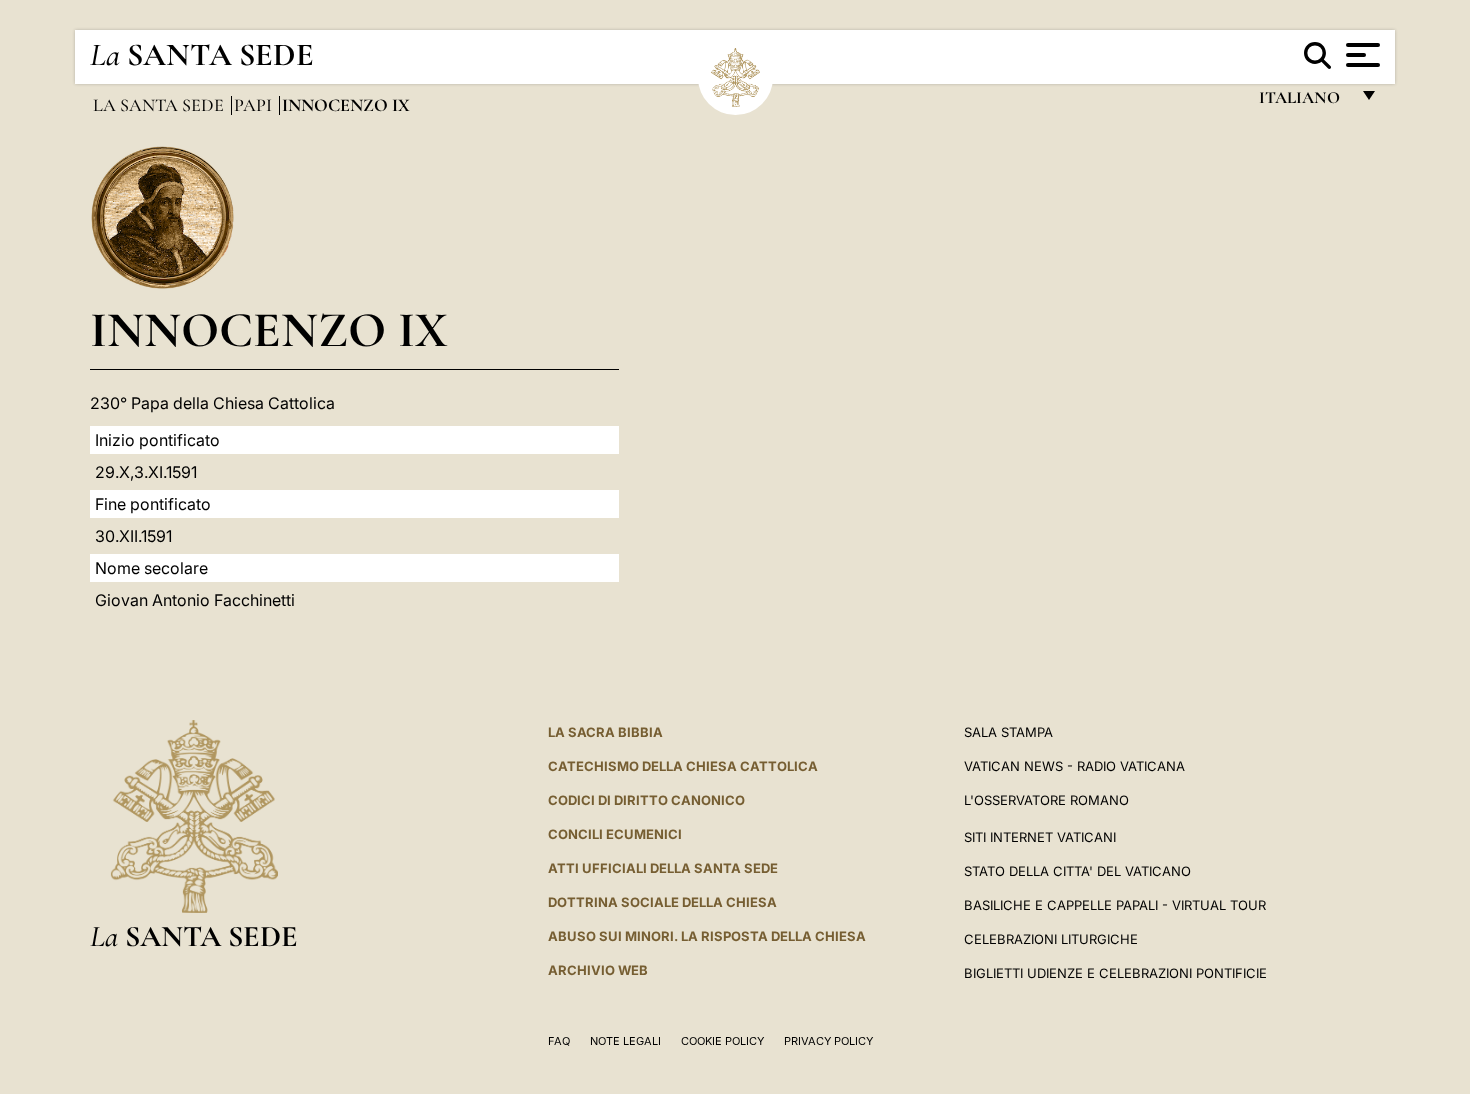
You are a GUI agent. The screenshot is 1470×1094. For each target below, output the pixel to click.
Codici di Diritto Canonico (646, 800)
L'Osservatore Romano (1046, 800)
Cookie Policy (722, 1041)
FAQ (559, 1041)
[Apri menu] (1360, 55)
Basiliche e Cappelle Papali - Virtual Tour (1115, 905)
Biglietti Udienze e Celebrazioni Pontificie (1115, 973)
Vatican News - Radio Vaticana (1074, 766)
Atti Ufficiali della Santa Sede (663, 868)
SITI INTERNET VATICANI (1040, 837)
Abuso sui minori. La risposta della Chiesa (707, 936)
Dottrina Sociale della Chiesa (662, 902)
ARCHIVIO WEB (598, 970)
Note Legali (625, 1041)
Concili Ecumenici (615, 834)
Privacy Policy (828, 1041)
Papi (255, 105)
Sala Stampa (1008, 732)
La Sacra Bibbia (605, 732)
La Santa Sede (160, 105)
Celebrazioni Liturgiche (1051, 939)
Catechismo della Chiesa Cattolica (683, 766)
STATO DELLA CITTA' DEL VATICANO (1077, 871)
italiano (1303, 102)
